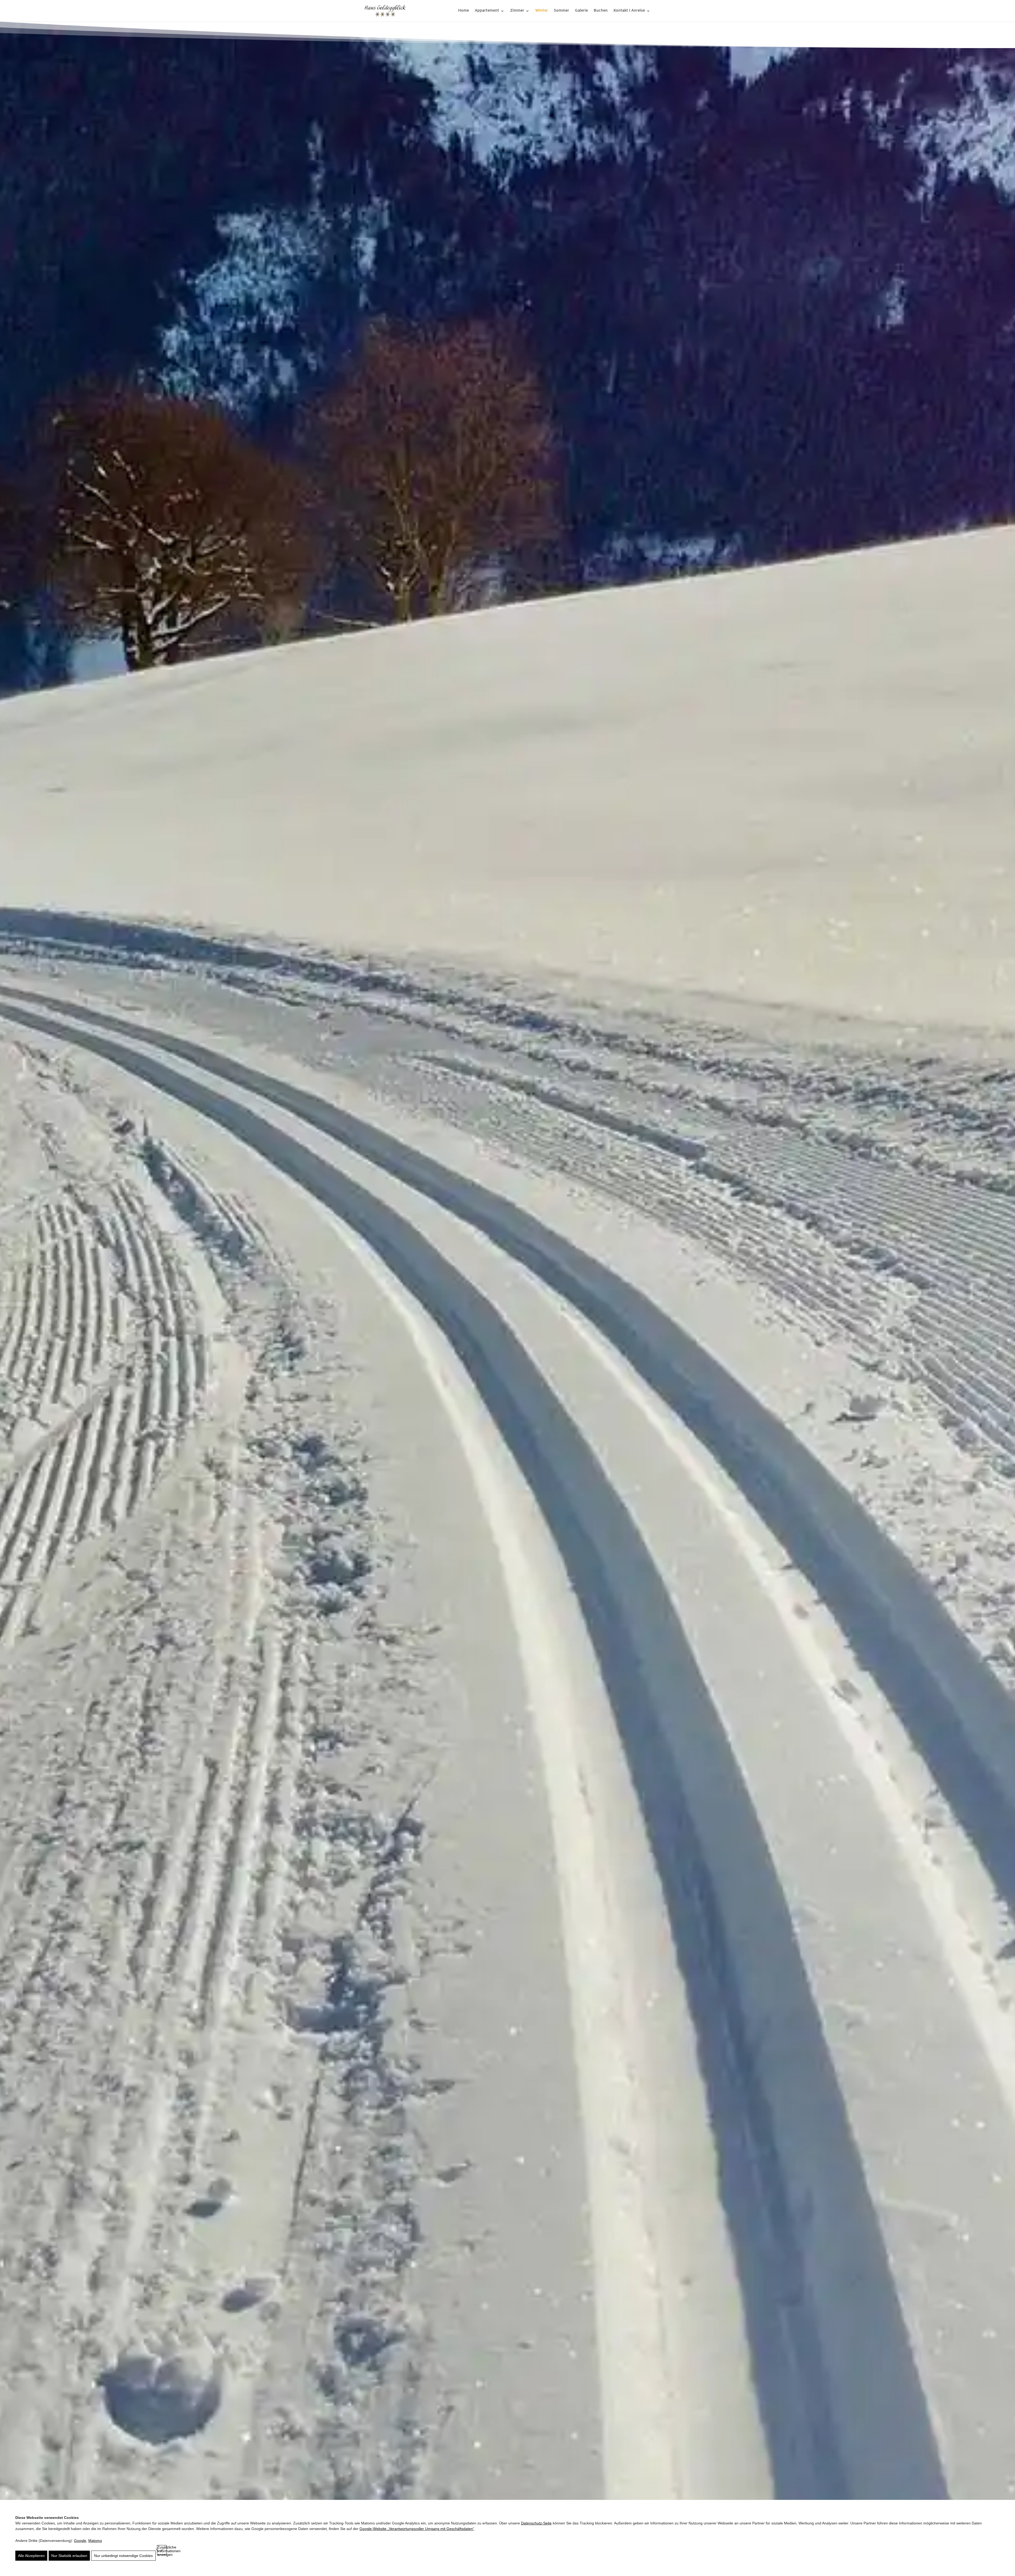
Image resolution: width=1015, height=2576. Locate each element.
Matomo (95, 2541)
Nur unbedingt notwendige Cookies (123, 2556)
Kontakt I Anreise (629, 11)
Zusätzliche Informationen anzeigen (162, 2550)
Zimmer (517, 11)
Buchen (601, 11)
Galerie (581, 11)
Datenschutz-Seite (536, 2523)
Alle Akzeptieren (31, 2556)
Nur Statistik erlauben (69, 2556)
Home (463, 11)
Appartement (487, 11)
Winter (542, 11)
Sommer (561, 11)
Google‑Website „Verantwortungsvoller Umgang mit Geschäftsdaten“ (417, 2529)
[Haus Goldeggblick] (385, 11)
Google (80, 2541)
